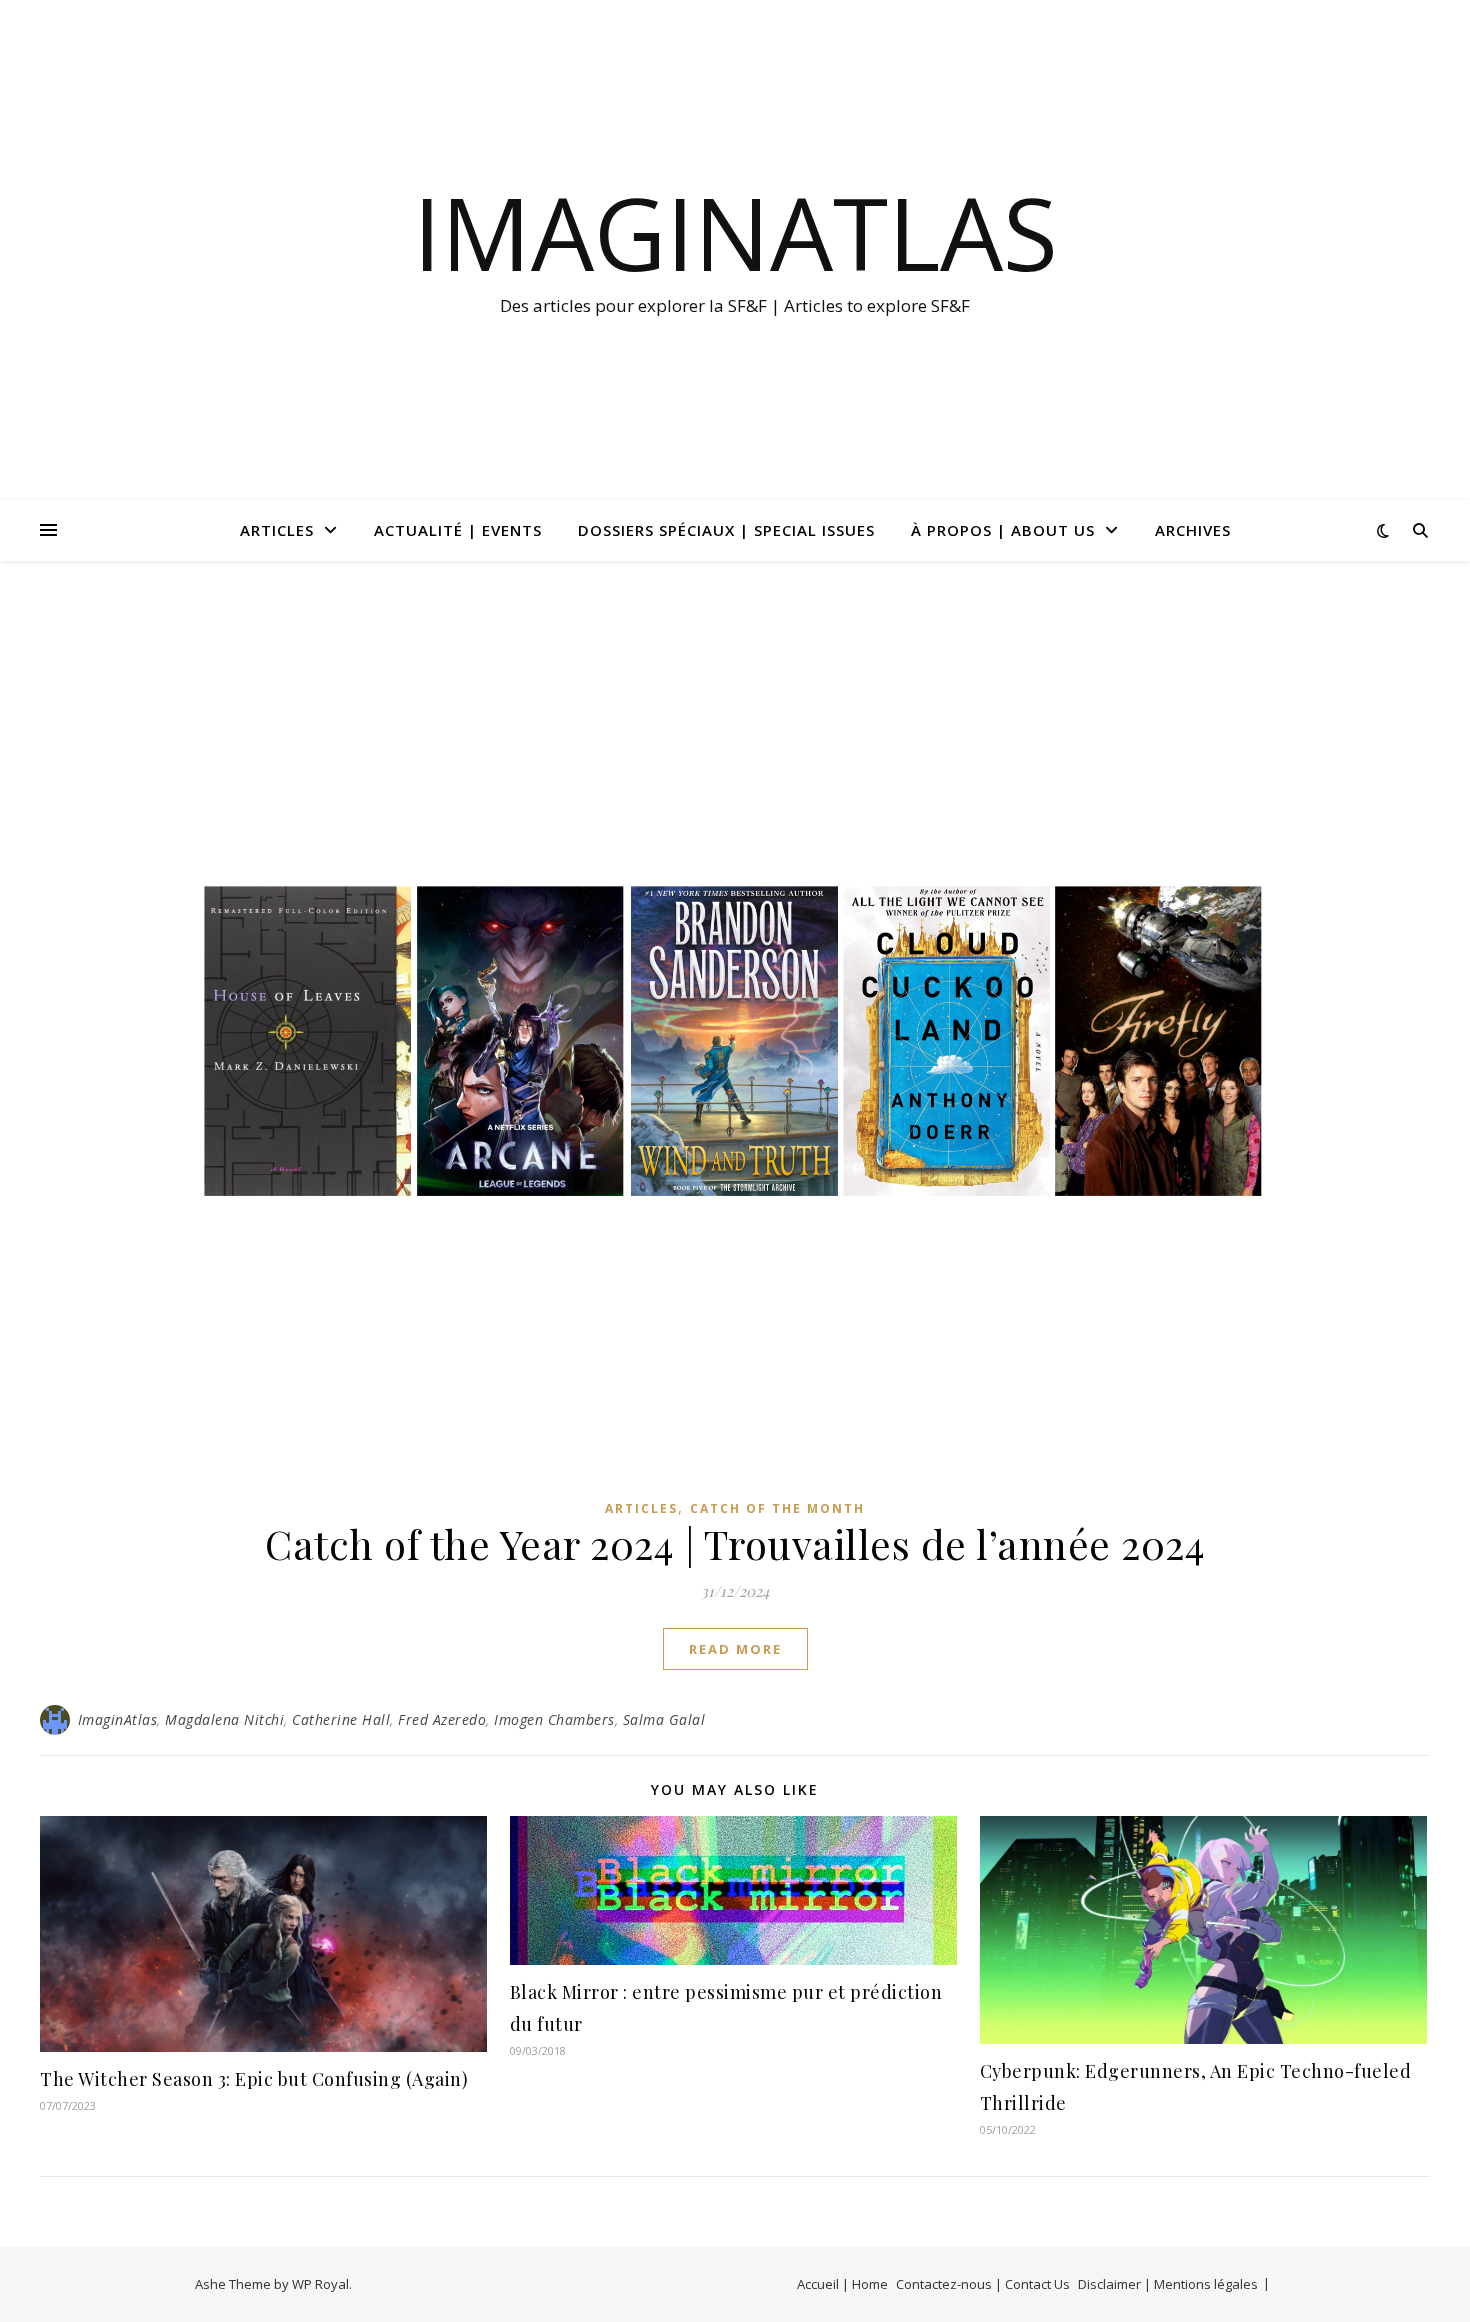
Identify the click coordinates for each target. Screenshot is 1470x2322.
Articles (277, 530)
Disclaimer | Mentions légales (1168, 2284)
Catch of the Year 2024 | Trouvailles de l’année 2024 (735, 1543)
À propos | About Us (1003, 530)
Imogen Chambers (554, 1719)
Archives (1193, 530)
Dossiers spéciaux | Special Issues (726, 530)
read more (735, 1649)
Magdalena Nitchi (224, 1719)
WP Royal (320, 2284)
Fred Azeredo (442, 1719)
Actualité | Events (458, 530)
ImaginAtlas (735, 232)
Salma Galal (664, 1719)
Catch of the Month (777, 1508)
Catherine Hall (341, 1719)
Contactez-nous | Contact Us (983, 2284)
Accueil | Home (842, 2284)
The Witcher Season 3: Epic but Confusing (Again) (254, 2079)
